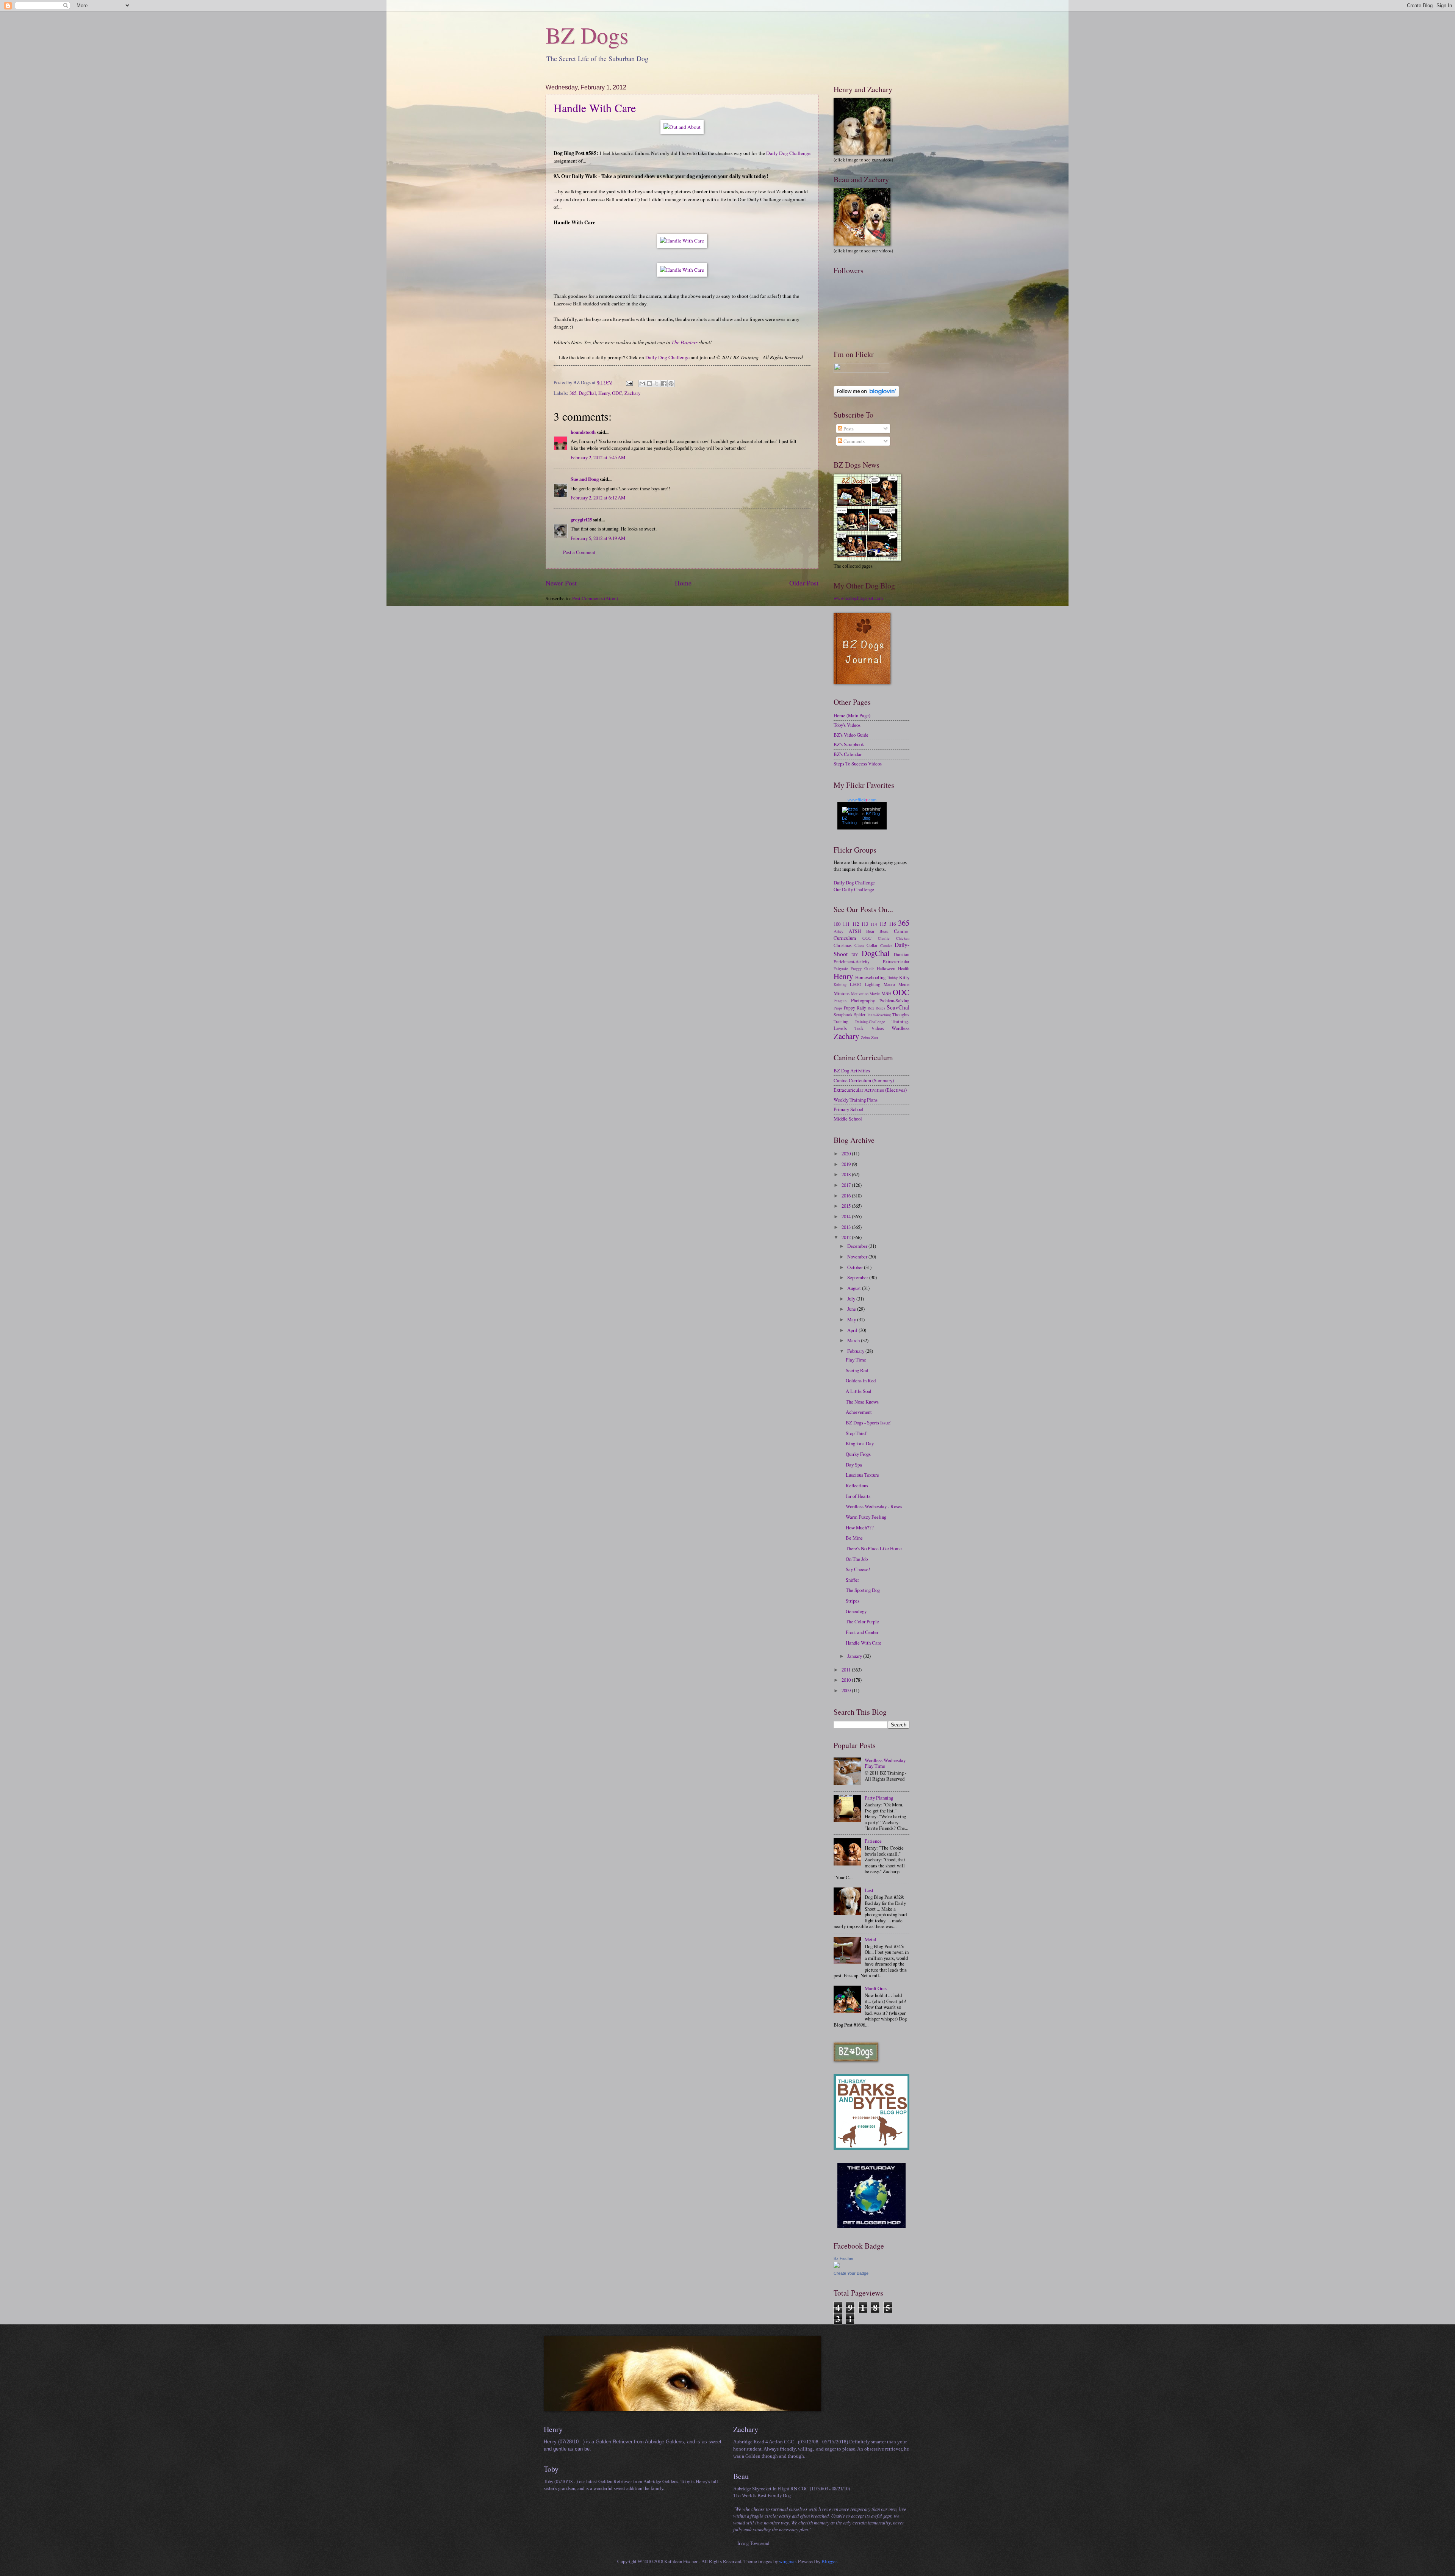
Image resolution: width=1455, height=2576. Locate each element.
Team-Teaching (879, 1015)
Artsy (839, 931)
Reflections (857, 1485)
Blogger (829, 2561)
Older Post (804, 583)
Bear (870, 931)
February (856, 1351)
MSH (886, 993)
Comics (886, 945)
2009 (847, 1690)
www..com (862, 800)
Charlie (884, 938)
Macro (889, 984)
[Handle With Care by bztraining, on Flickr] (682, 241)
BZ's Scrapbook (849, 744)
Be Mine (854, 1538)
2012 (847, 1237)
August (855, 1288)
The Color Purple (862, 1621)
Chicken (903, 938)
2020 (847, 1153)
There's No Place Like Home (874, 1548)
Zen (875, 1037)
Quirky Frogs (858, 1454)
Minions (842, 993)
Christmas (843, 945)
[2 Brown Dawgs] (871, 2148)
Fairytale (841, 969)
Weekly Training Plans (856, 1100)
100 (837, 924)
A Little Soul (859, 1391)
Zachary (632, 393)
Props (838, 1008)
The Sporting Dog (863, 1590)
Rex (871, 1008)
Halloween (886, 968)
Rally (861, 1008)
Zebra (865, 1038)
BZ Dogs (587, 35)
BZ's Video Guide (851, 735)
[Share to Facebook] (664, 383)
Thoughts (901, 1015)
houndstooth (583, 432)
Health (904, 968)
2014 (847, 1216)
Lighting (873, 984)
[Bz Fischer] (837, 2266)
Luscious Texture (862, 1475)
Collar (872, 945)
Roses (880, 1008)
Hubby (893, 978)
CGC (867, 938)
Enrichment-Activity (852, 962)
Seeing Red (857, 1370)
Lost (869, 1890)
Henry (604, 393)
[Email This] (642, 383)
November (858, 1257)
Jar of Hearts (858, 1496)
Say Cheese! (858, 1569)
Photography (863, 1000)
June (852, 1309)
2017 (847, 1185)
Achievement (859, 1412)
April (853, 1330)
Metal (871, 1939)
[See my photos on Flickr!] (861, 371)
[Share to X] (657, 383)
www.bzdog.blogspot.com (858, 598)
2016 (847, 1196)
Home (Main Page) (852, 715)
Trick (859, 1028)
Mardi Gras (876, 1988)
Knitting (840, 984)
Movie (875, 994)
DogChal (587, 393)
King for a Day (860, 1443)
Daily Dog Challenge (788, 153)
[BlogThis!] (649, 383)
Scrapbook (843, 1015)
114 (874, 924)
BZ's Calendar (848, 754)
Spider (860, 1015)
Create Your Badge (851, 2273)
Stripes (853, 1601)
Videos (878, 1028)
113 (865, 924)
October (856, 1267)
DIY (855, 955)
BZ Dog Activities (852, 1070)
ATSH (855, 931)
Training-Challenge (870, 1022)
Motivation (860, 994)
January (855, 1656)
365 (573, 393)
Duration (902, 954)
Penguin (840, 1001)
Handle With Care (595, 108)
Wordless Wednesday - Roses (874, 1506)
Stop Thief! (857, 1433)
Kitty (904, 977)
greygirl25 (581, 520)
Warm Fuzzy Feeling (866, 1517)
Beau (884, 931)
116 (892, 924)
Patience (873, 1841)
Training (841, 1021)
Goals (869, 968)
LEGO (856, 984)
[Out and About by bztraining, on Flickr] (682, 127)
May (852, 1319)
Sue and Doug (585, 479)
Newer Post (561, 583)
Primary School (849, 1109)
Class (859, 945)
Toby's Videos (847, 725)
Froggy (856, 969)
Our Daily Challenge (854, 889)
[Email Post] (629, 382)
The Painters (684, 342)
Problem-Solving (894, 1001)
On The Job (857, 1559)
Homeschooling (870, 977)
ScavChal (898, 1007)
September (858, 1277)
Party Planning (879, 1798)
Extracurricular (896, 962)
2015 (847, 1206)
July (852, 1299)
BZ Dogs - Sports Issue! (869, 1423)
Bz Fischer (844, 2258)
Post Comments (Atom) (595, 598)
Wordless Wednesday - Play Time (886, 1763)
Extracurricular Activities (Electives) (870, 1090)
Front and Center (862, 1632)
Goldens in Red (861, 1380)
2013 (847, 1227)
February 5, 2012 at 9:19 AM (598, 538)
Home (683, 583)
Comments (853, 441)
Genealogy (856, 1611)
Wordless (900, 1028)
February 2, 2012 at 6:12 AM (598, 498)
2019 (847, 1164)
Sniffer (852, 1580)
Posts (848, 429)
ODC (617, 393)
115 (883, 924)
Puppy (850, 1008)
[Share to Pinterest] (671, 383)
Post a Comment (579, 552)
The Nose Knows (862, 1402)
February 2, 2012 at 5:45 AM (598, 457)
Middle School (848, 1119)
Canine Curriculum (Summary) (864, 1080)
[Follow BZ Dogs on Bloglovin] (866, 395)
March (854, 1340)
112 (856, 924)
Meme (904, 984)
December (858, 1246)
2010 (847, 1680)
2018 (847, 1174)
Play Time (856, 1360)
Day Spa (854, 1465)
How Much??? (860, 1527)
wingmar (787, 2561)
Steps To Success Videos (858, 764)
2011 (847, 1670)
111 (846, 924)
